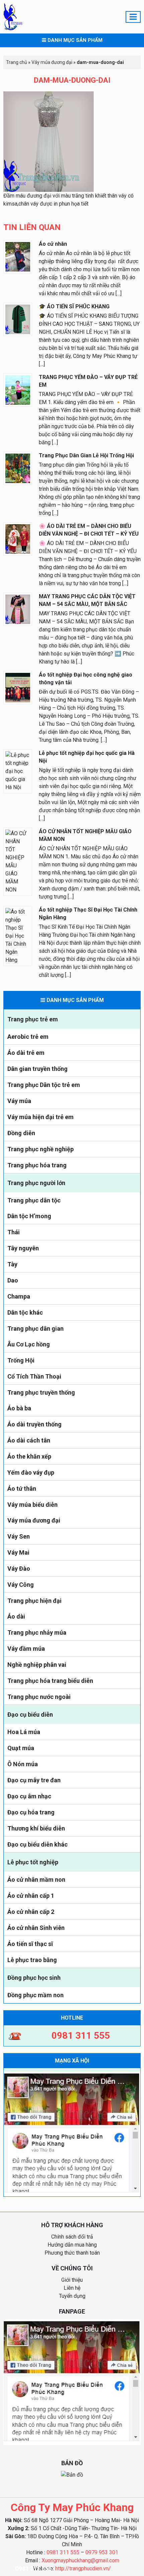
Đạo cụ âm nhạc (29, 1796)
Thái (14, 1232)
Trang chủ (17, 62)
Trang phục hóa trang (37, 1165)
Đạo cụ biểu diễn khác (38, 1844)
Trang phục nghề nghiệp (41, 1149)
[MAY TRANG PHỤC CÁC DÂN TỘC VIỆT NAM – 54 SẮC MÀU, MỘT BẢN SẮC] (18, 609)
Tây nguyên (23, 1248)
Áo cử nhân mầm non (36, 1880)
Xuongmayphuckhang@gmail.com (80, 2560)
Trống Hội (21, 1360)
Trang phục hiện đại (34, 1601)
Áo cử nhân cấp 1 (31, 1896)
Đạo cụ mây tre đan (34, 1780)
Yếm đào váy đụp (31, 1472)
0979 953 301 (102, 2552)
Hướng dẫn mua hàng (72, 2245)
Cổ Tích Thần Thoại (34, 1376)
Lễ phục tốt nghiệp (33, 1862)
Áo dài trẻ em (26, 1053)
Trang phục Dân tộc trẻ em (44, 1085)
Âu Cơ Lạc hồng (29, 1344)
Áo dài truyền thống (34, 1424)
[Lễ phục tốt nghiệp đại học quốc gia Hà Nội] (18, 771)
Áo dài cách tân (29, 1440)
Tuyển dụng (72, 2296)
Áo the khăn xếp (29, 1456)
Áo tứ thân (22, 1489)
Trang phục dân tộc (34, 1200)
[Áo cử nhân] (18, 256)
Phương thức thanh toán (72, 2253)
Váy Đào (19, 1569)
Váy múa (19, 1101)
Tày (12, 1264)
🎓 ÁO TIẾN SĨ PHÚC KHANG (74, 306)
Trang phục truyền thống (41, 1392)
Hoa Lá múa (24, 1732)
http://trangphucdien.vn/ (83, 2568)
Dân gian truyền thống (38, 1069)
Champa (19, 1296)
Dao (13, 1280)
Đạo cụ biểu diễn (30, 1714)
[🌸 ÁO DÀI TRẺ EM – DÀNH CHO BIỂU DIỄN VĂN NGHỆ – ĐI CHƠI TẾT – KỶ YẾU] (18, 538)
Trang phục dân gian (35, 1329)
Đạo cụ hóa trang (31, 1812)
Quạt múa (21, 1748)
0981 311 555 (63, 2552)
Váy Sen (19, 1536)
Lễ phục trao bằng (32, 1960)
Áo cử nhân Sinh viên (36, 1928)
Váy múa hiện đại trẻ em (41, 1117)
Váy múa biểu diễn (32, 1505)
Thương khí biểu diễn (36, 1828)
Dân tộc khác (25, 1312)
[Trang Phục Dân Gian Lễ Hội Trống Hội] (18, 468)
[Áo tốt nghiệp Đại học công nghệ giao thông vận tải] (18, 687)
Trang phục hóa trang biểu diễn (50, 1681)
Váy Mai (18, 1552)
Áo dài (16, 1616)
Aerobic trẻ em (28, 1037)
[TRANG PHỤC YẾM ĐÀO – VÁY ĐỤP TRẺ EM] (18, 389)
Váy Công (21, 1585)
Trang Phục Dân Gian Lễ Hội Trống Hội (86, 455)
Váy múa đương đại (34, 1520)
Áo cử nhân (53, 244)
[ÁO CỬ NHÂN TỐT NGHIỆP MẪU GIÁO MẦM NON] (18, 861)
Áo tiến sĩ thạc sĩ (30, 1944)
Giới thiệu (72, 2280)
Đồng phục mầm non (35, 1995)
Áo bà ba (19, 1408)
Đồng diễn (21, 1133)
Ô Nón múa (23, 1764)
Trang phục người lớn (36, 1183)
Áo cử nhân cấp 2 (31, 1912)
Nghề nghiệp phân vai (37, 1665)
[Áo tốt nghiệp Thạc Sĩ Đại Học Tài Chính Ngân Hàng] (18, 935)
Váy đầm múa (26, 1649)
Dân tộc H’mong (29, 1216)
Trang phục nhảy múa (37, 1632)
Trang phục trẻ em (33, 1019)
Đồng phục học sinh (34, 1978)
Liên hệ (72, 2288)
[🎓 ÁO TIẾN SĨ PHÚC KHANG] (18, 319)
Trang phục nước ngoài (39, 1697)
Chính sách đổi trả (72, 2237)
